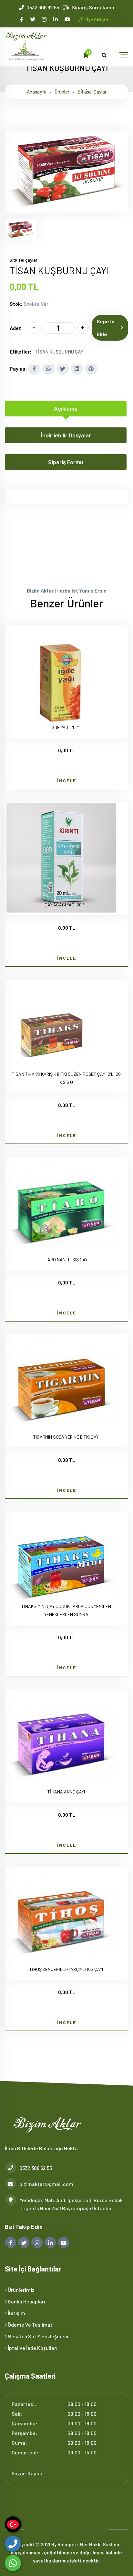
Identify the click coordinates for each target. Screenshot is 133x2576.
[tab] (20, 230)
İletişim (16, 2313)
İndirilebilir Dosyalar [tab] (66, 435)
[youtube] (68, 19)
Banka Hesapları (26, 2301)
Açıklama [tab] (66, 408)
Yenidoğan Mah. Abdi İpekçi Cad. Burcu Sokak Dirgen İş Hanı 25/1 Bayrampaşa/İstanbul (71, 2204)
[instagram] (45, 19)
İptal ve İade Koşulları (32, 2348)
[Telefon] (13, 2544)
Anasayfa (37, 92)
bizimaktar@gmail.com (46, 2184)
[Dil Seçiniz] (13, 2524)
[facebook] (22, 19)
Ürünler (62, 92)
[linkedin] (56, 19)
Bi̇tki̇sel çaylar (92, 92)
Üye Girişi (95, 20)
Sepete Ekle (106, 328)
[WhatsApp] (13, 2563)
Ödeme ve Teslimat (30, 2325)
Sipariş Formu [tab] (66, 462)
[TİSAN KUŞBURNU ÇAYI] (66, 209)
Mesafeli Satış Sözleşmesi (37, 2336)
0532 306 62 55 (43, 7)
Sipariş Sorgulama (93, 7)
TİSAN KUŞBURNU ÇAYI (60, 352)
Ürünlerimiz (21, 2290)
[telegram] (33, 19)
